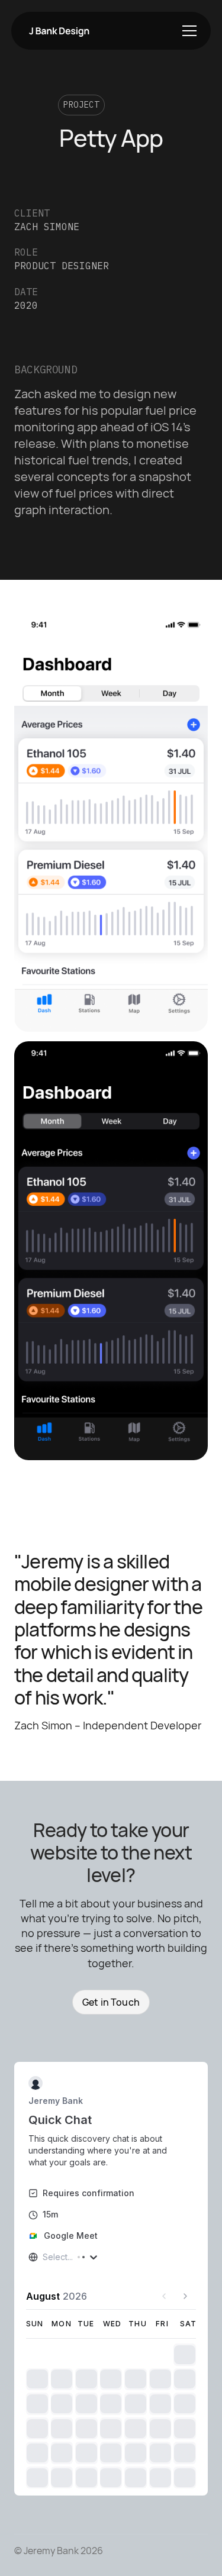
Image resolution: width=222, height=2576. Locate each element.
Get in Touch (111, 2002)
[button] (187, 31)
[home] (57, 30)
